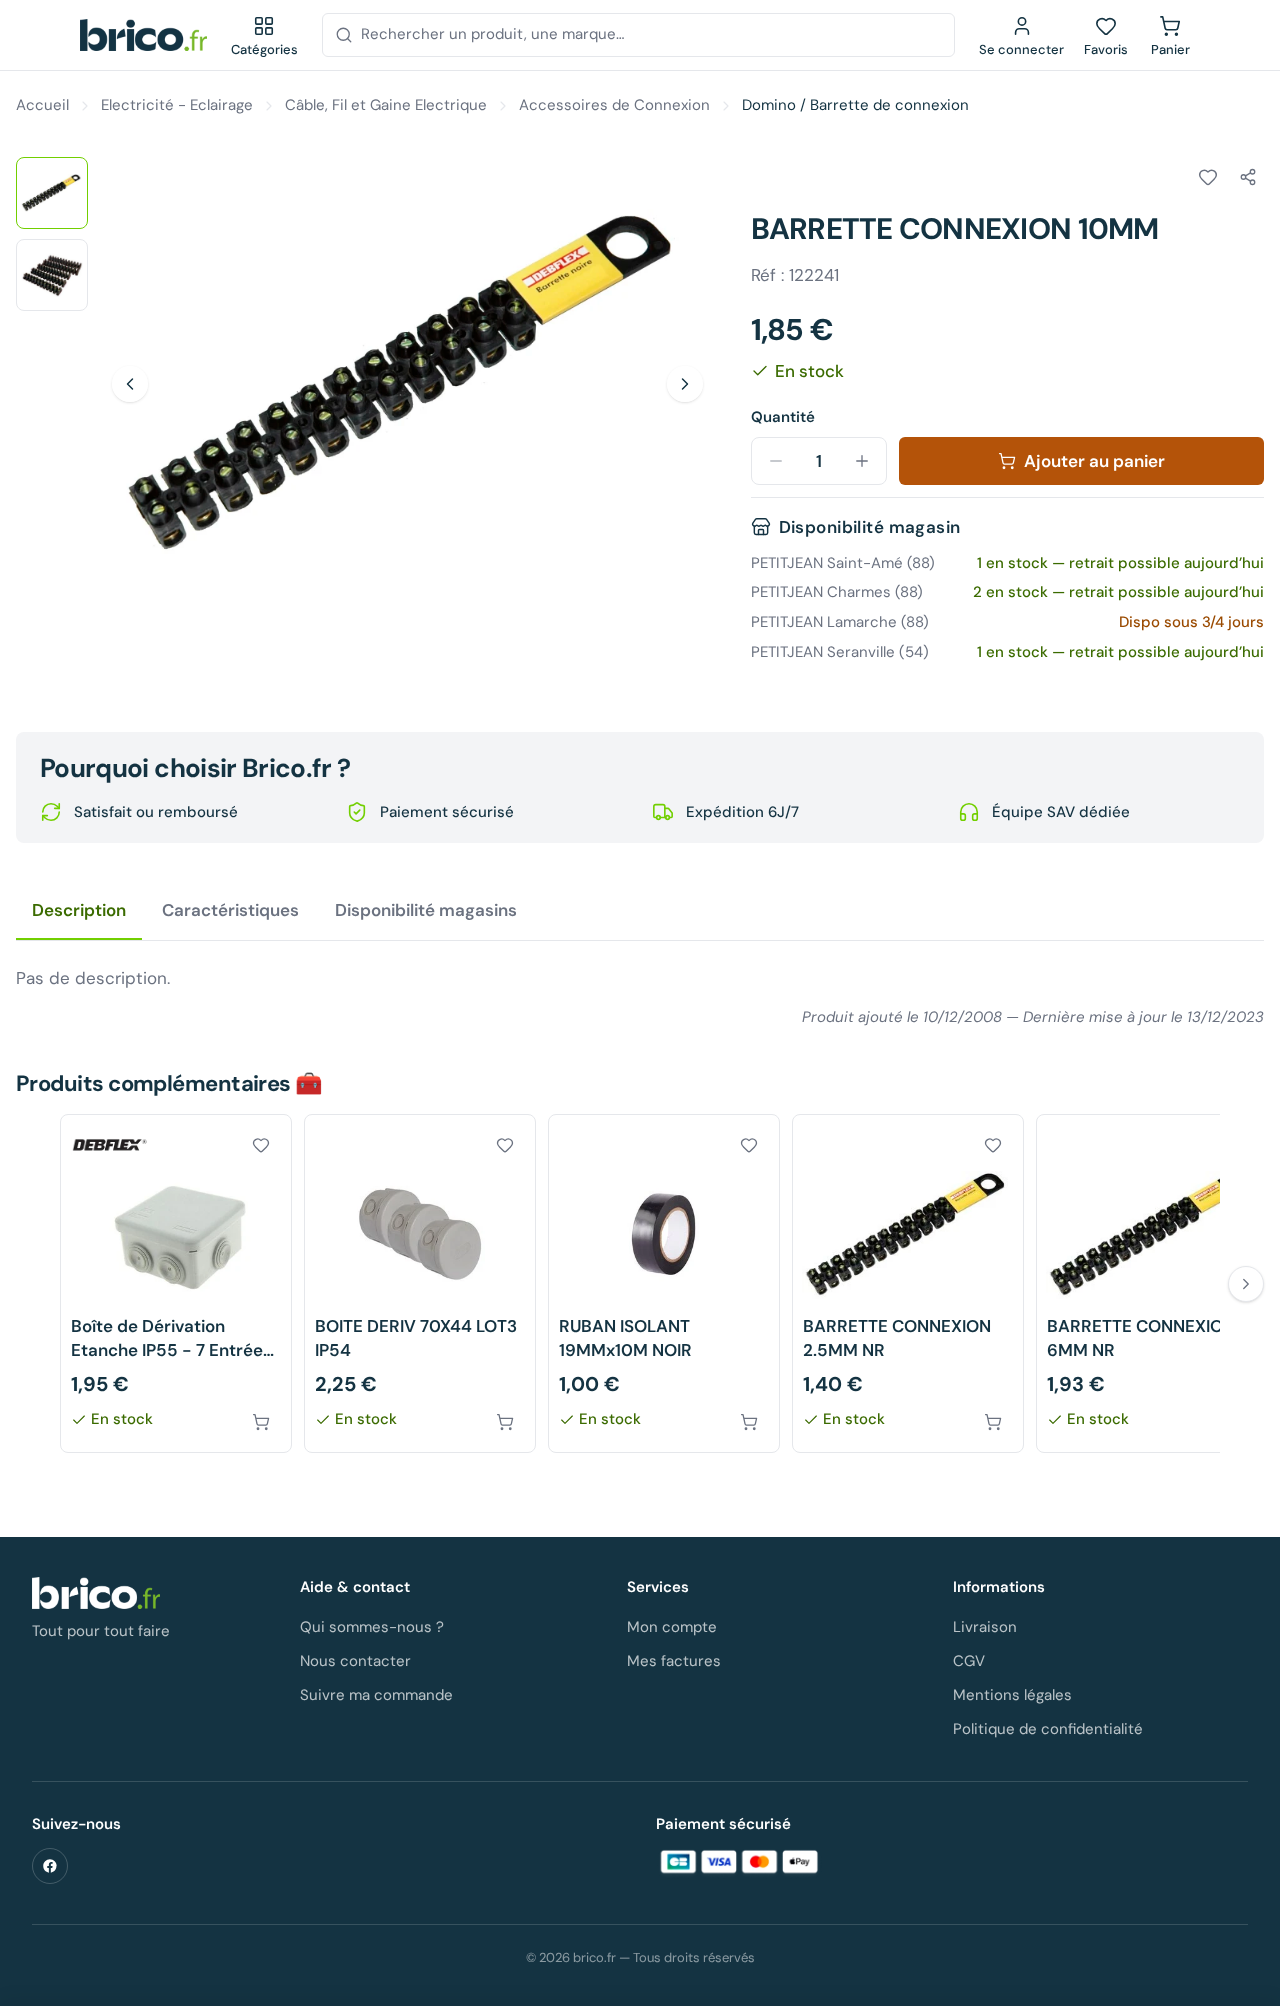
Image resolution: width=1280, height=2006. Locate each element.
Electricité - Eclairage (177, 105)
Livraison (985, 1627)
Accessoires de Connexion (614, 105)
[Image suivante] (685, 384)
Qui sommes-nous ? (372, 1627)
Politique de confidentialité (1048, 1729)
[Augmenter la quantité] (862, 461)
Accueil (42, 105)
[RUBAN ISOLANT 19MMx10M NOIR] (664, 1283)
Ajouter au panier (1094, 461)
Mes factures (674, 1661)
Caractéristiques (230, 910)
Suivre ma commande (376, 1695)
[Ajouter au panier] (261, 1422)
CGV (969, 1661)
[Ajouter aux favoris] (1208, 177)
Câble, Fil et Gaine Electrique (386, 105)
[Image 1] (52, 193)
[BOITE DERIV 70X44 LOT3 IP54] (420, 1283)
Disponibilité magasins (426, 910)
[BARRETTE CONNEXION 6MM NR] (1152, 1283)
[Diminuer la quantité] (776, 461)
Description (79, 910)
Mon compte (672, 1627)
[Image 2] (52, 275)
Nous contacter (355, 1661)
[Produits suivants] (1246, 1284)
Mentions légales (1012, 1695)
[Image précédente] (130, 384)
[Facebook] (50, 1866)
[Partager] (1248, 177)
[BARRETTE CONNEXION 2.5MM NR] (908, 1283)
